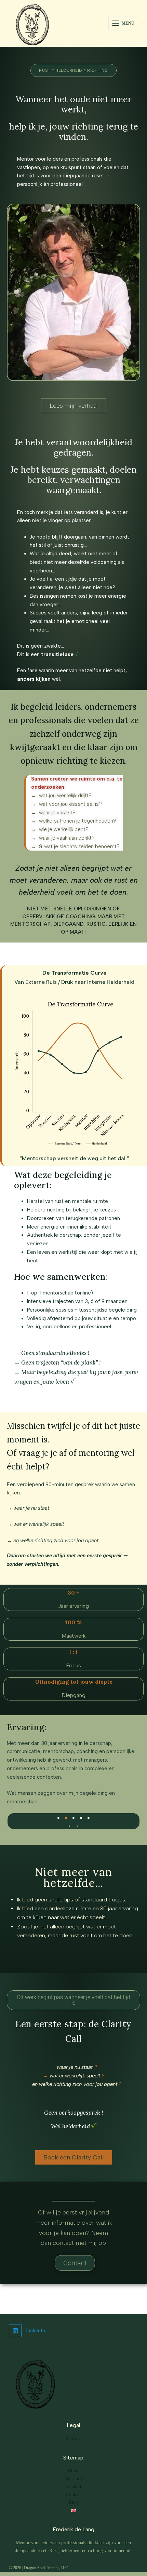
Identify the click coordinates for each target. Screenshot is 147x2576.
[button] (70, 1826)
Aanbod (73, 2487)
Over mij (73, 2479)
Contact (73, 2494)
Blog (73, 2502)
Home (73, 2471)
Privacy (73, 2438)
